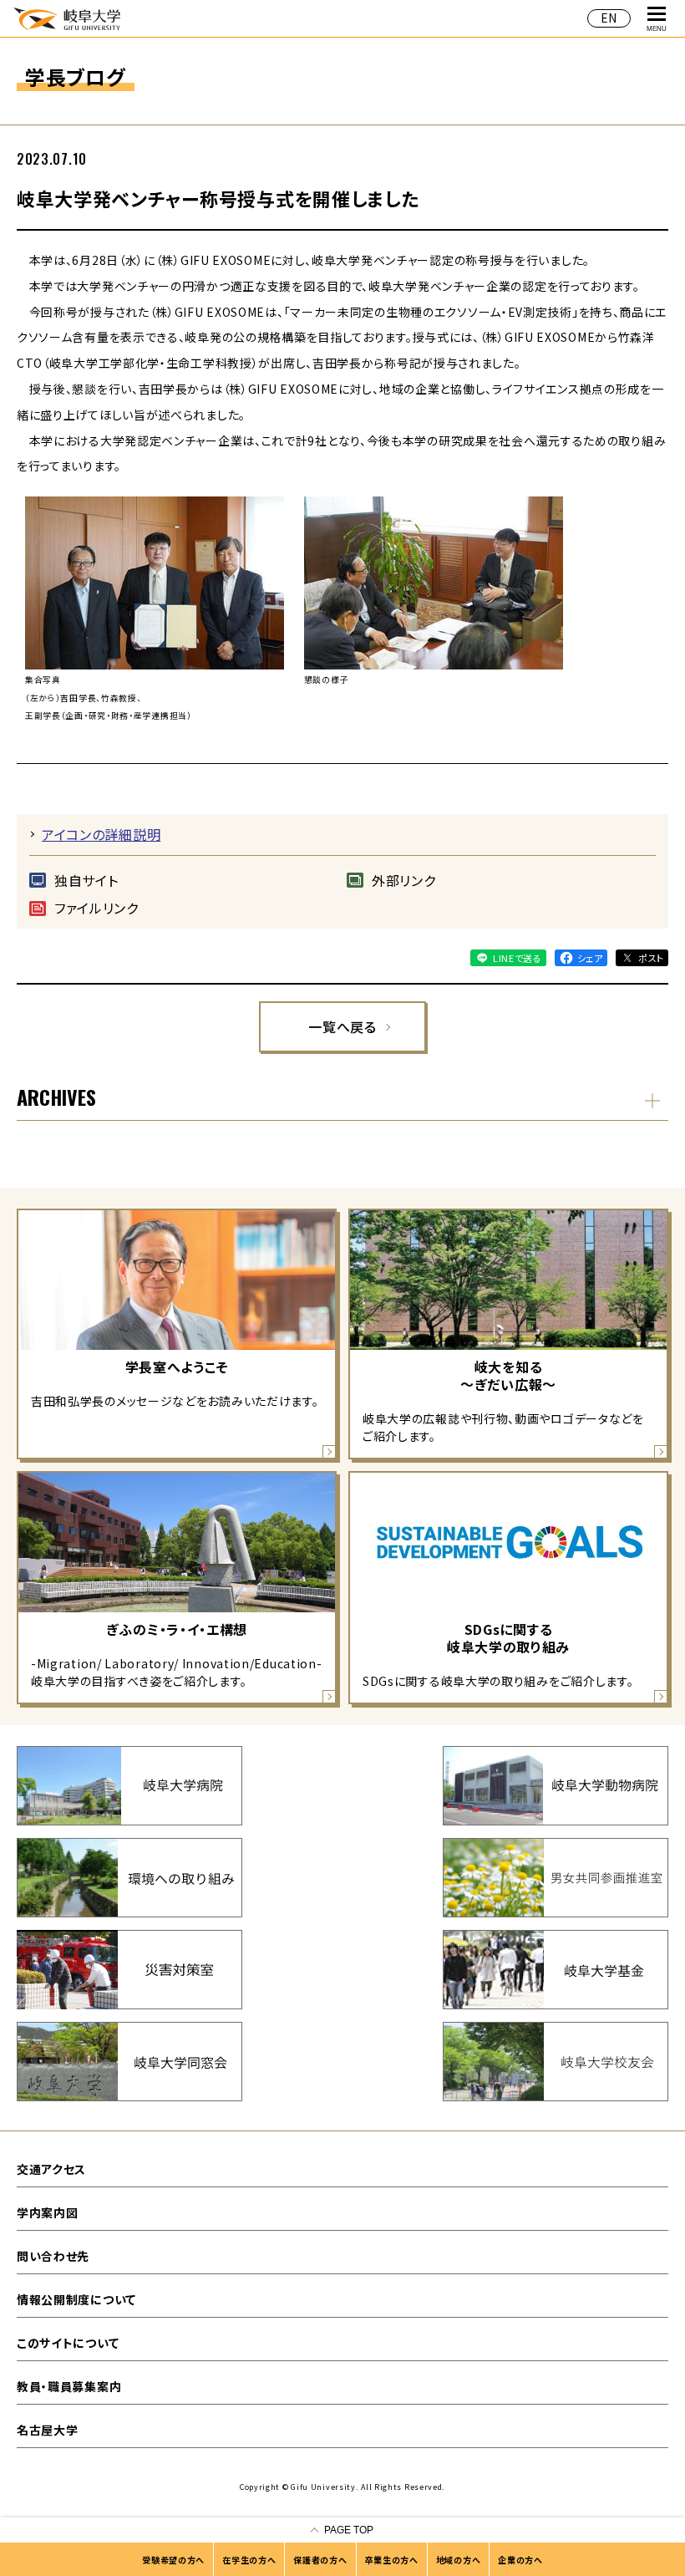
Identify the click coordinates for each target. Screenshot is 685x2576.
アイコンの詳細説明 (101, 834)
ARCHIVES (56, 1097)
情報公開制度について (76, 2299)
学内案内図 (48, 2212)
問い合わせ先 (53, 2256)
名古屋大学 (48, 2430)
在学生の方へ (249, 2560)
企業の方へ (520, 2560)
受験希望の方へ (173, 2560)
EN (609, 18)
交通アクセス (51, 2169)
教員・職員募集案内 (69, 2386)
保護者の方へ (320, 2560)
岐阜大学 (67, 18)
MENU (657, 29)
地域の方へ (459, 2560)
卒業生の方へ (392, 2560)
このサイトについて (68, 2343)
